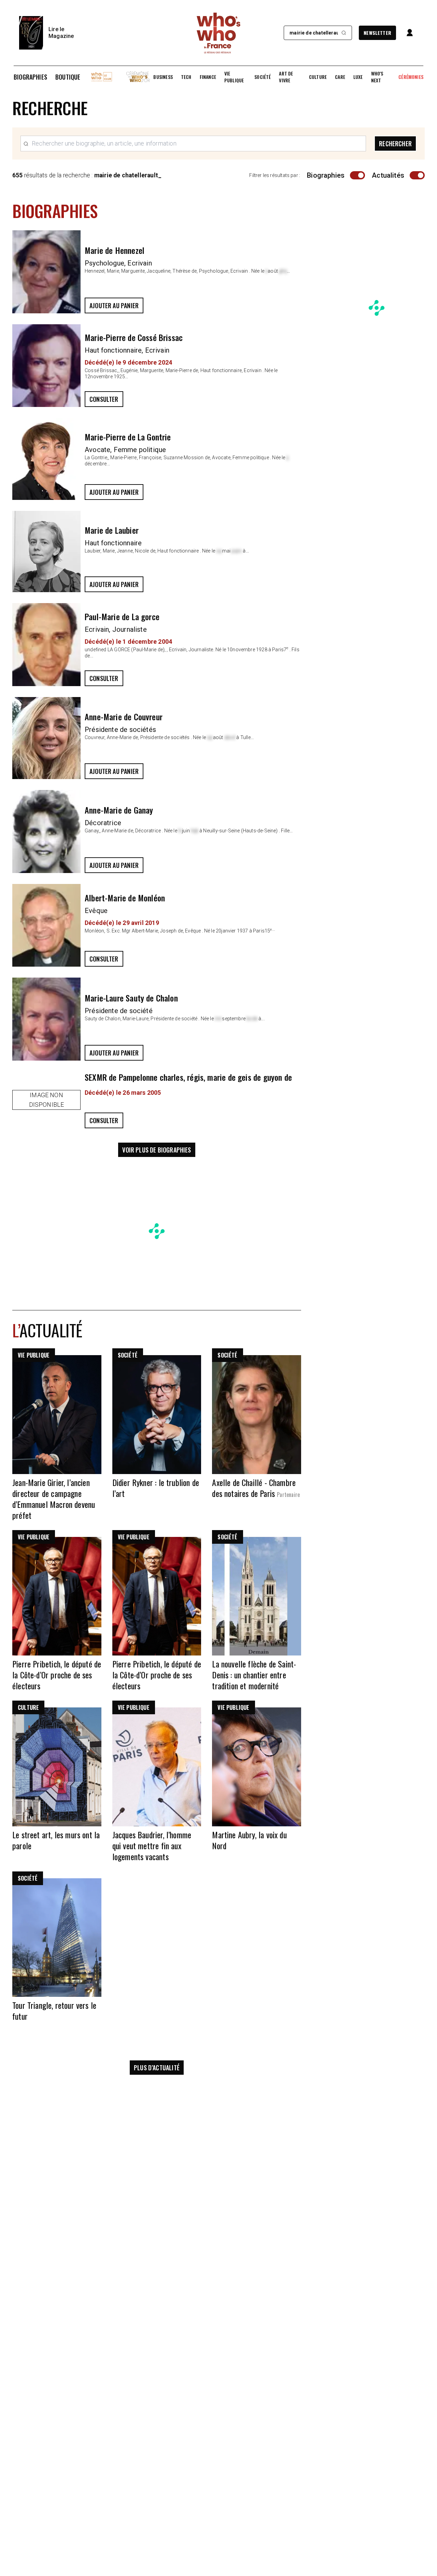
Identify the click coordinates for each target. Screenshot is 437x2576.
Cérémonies (411, 77)
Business (163, 77)
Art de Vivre (286, 77)
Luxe (358, 77)
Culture (318, 77)
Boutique (68, 77)
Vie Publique (234, 77)
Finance (208, 77)
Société (263, 77)
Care (340, 77)
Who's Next (377, 77)
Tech (186, 77)
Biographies (30, 77)
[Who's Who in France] (218, 33)
